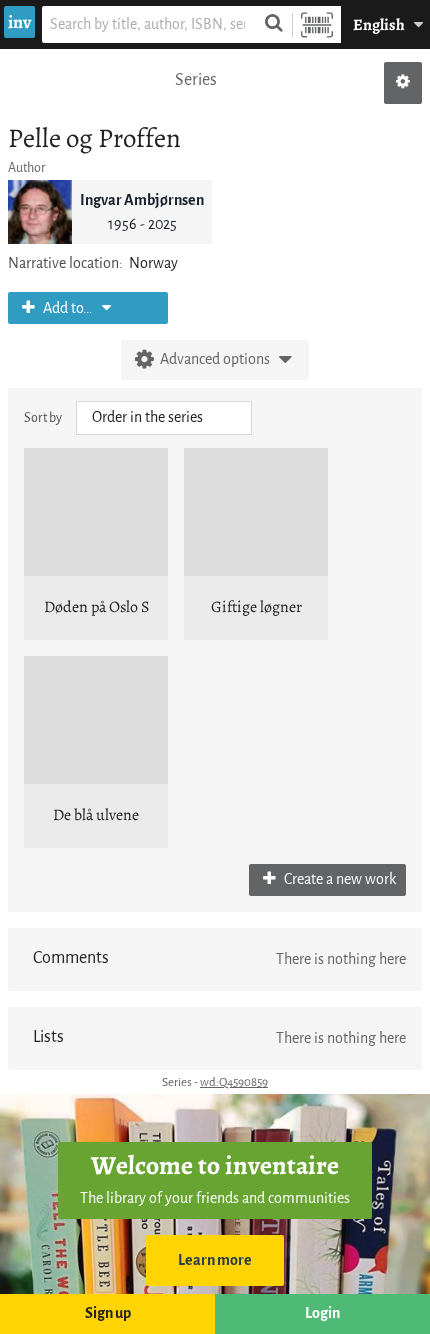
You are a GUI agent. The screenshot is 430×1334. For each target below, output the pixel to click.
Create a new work (338, 879)
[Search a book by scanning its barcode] (317, 24)
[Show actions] (403, 83)
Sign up (108, 1313)
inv (19, 22)
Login (322, 1313)
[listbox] (164, 418)
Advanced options (215, 359)
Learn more (215, 1260)
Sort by (43, 417)
